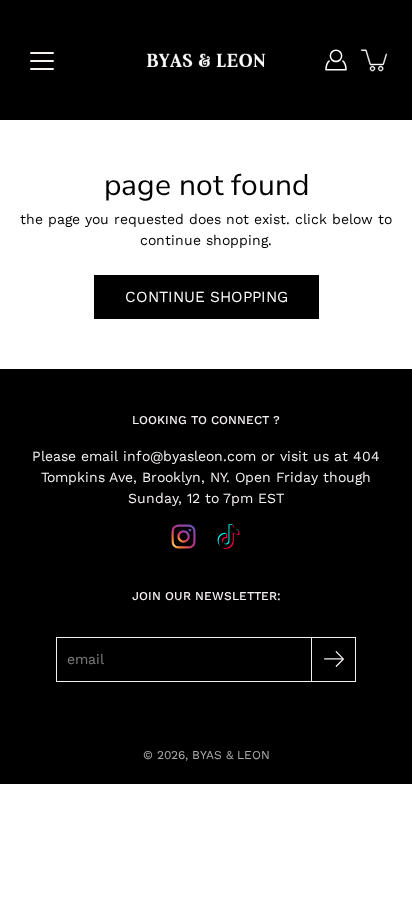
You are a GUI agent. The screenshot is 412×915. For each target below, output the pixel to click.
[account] (336, 60)
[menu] (42, 61)
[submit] (333, 659)
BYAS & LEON (231, 755)
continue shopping (206, 297)
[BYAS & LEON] (206, 60)
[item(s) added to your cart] (376, 60)
